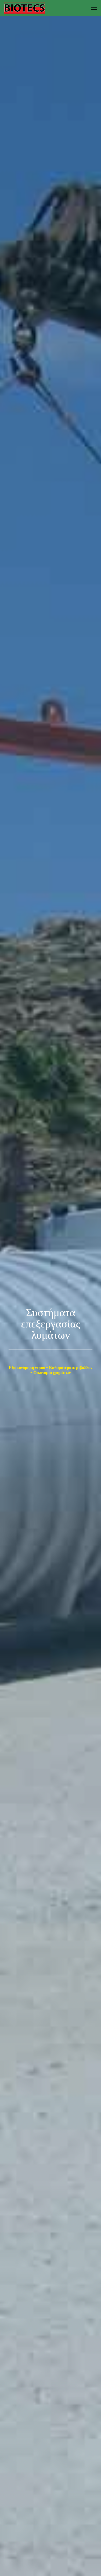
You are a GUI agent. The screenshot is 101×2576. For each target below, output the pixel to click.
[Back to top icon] (90, 2565)
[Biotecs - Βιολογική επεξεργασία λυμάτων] (25, 8)
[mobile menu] (94, 8)
